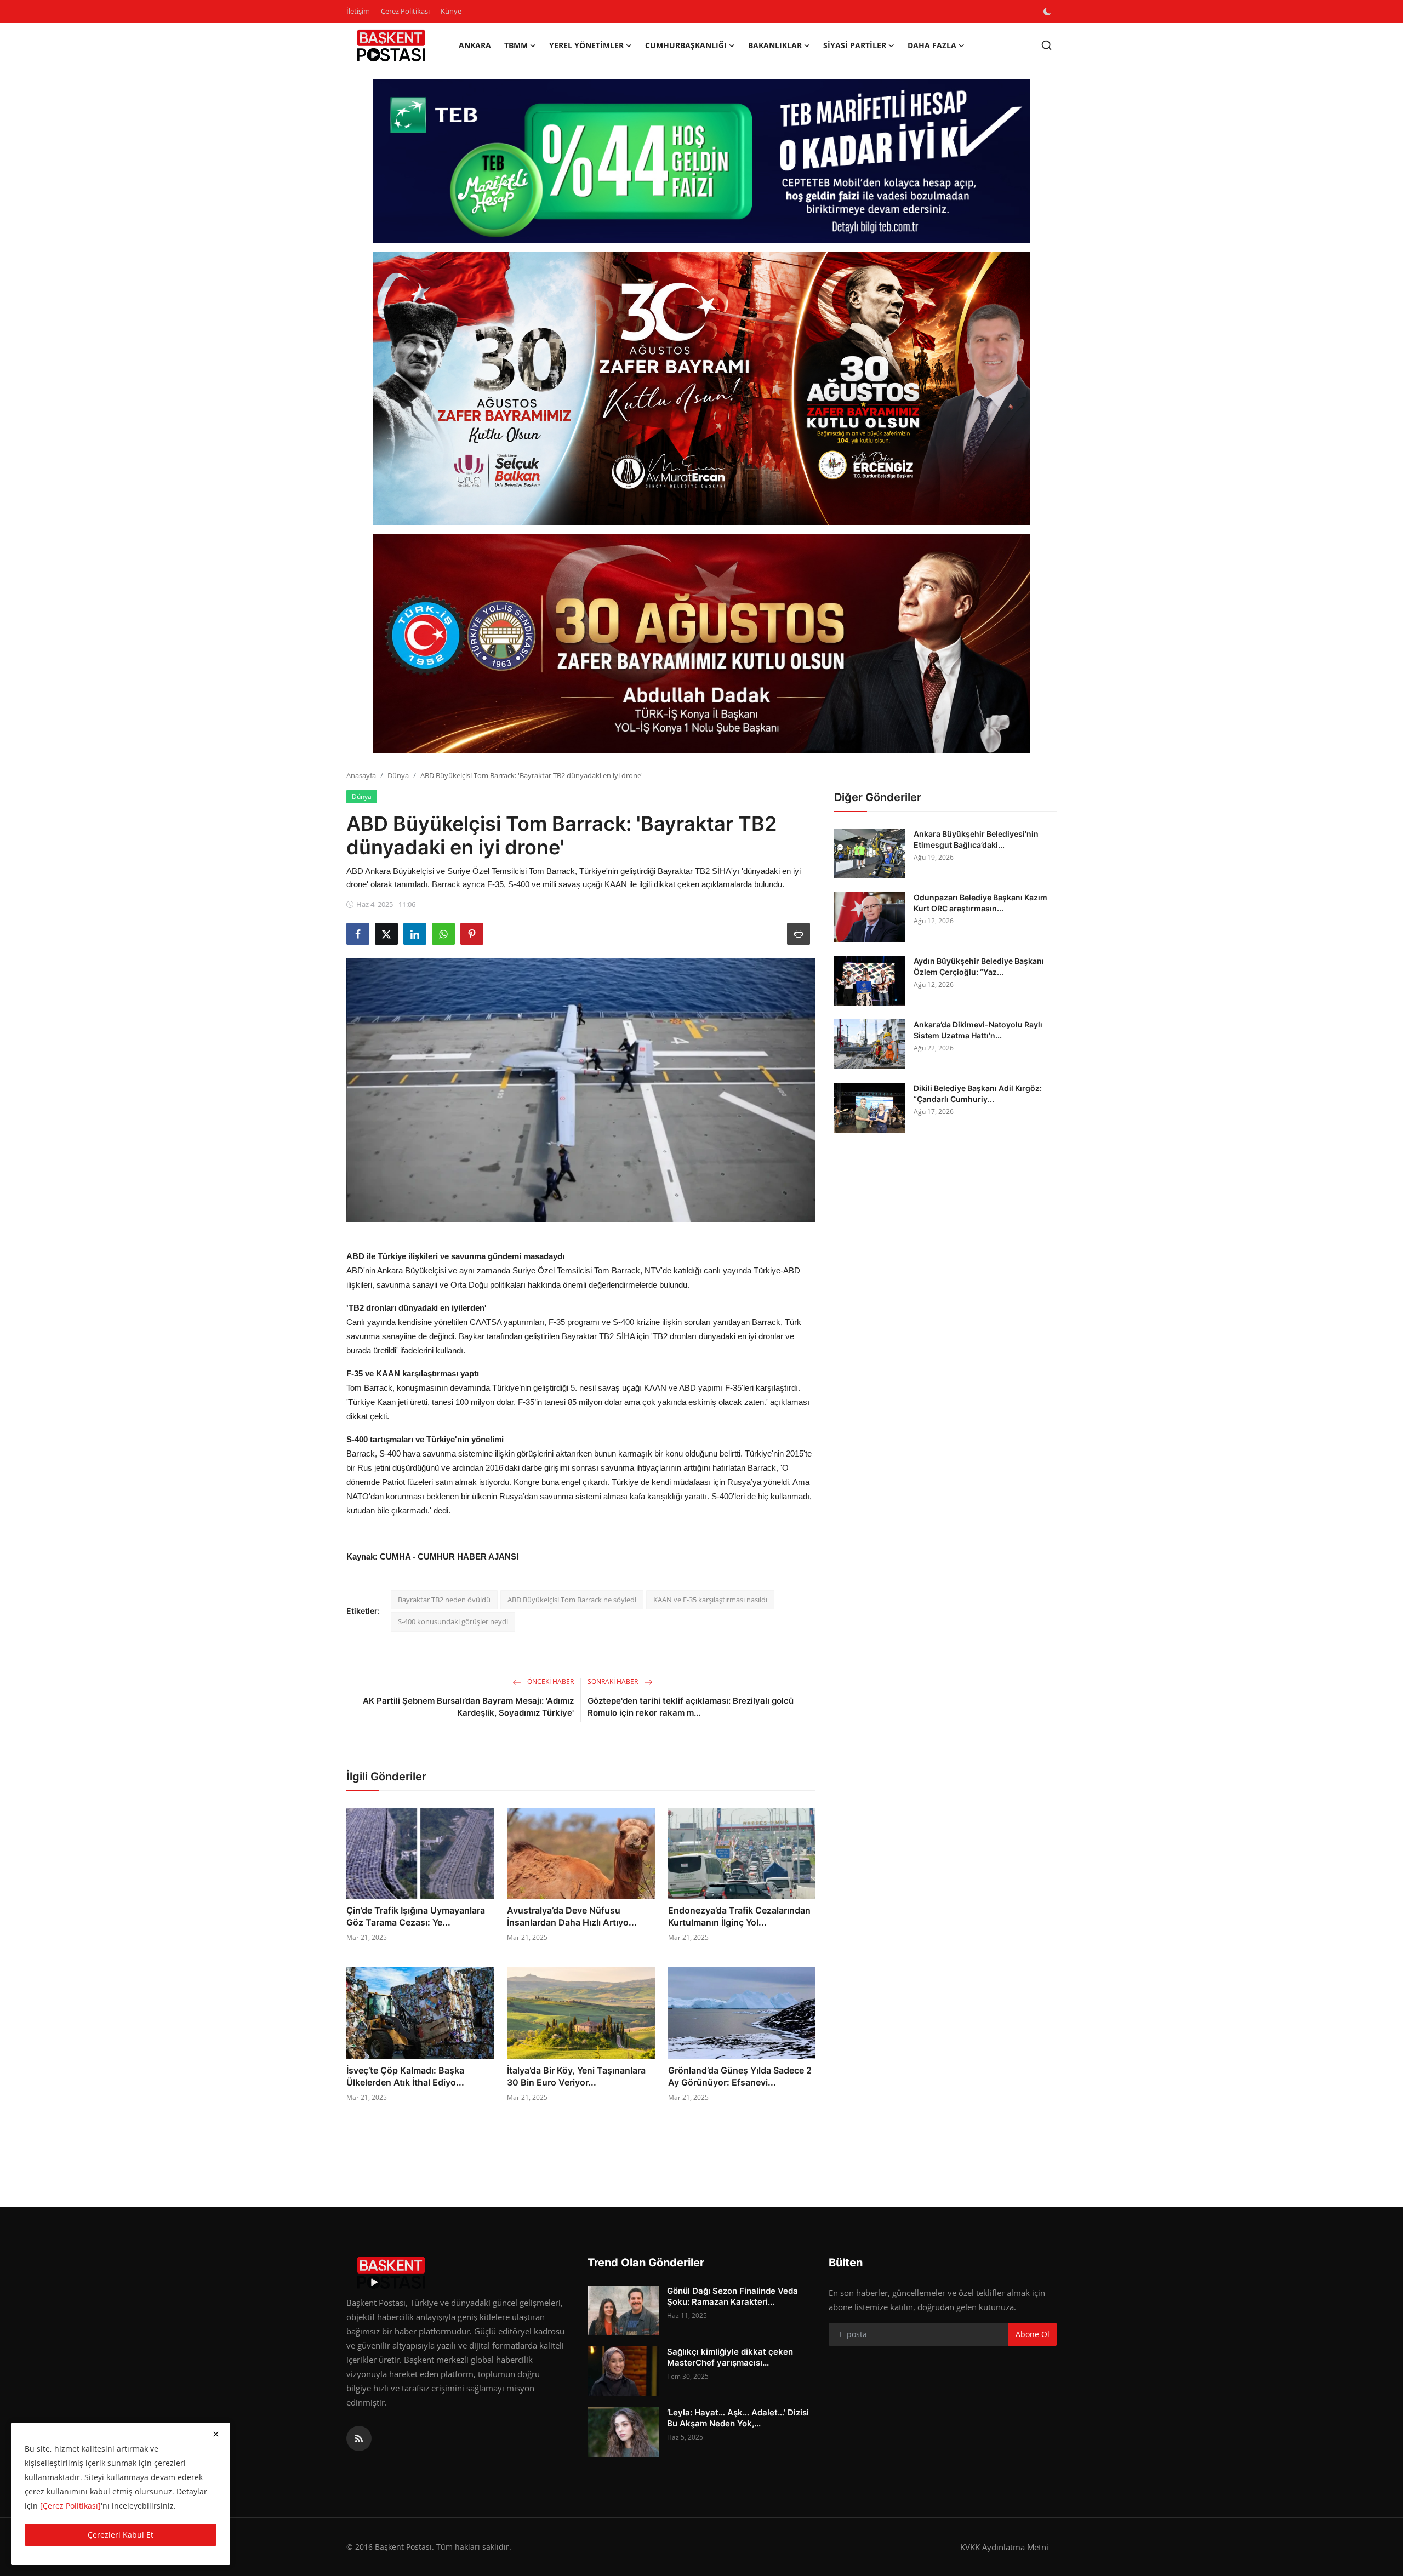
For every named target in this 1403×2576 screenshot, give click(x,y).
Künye (451, 11)
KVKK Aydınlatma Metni (1004, 2547)
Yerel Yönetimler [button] (586, 45)
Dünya (398, 775)
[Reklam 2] (701, 389)
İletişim (358, 11)
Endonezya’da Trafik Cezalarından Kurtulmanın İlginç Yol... (739, 1916)
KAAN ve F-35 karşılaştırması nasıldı (710, 1600)
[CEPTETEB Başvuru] (701, 162)
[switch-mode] (1048, 12)
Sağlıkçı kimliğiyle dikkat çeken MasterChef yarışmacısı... (730, 2357)
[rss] (359, 2438)
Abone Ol (1033, 2334)
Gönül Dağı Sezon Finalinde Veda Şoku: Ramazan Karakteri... (732, 2296)
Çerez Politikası (405, 11)
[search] (1046, 45)
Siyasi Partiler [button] (855, 45)
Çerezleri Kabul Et (121, 2535)
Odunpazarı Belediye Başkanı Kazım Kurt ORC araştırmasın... (980, 903)
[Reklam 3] (701, 643)
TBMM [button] (516, 45)
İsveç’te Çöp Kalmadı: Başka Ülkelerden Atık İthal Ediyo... (405, 2076)
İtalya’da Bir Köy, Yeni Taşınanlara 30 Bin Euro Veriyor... (576, 2076)
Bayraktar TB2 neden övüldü (444, 1600)
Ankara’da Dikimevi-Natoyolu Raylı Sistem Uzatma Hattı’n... (978, 1030)
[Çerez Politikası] (70, 2506)
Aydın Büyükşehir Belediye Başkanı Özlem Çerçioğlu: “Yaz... (979, 966)
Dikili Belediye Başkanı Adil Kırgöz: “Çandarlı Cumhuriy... (978, 1093)
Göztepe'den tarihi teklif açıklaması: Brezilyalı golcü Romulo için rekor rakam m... (691, 1707)
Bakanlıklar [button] (775, 45)
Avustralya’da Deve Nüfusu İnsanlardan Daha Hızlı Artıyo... (572, 1916)
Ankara (475, 45)
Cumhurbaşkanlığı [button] (686, 45)
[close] (216, 2434)
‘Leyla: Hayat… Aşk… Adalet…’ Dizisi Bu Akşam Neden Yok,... (738, 2418)
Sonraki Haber (614, 1681)
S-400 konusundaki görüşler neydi (453, 1621)
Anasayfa (361, 775)
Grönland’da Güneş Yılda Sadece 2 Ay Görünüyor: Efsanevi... (740, 2076)
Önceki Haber (550, 1681)
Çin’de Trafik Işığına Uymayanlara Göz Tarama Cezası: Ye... (416, 1916)
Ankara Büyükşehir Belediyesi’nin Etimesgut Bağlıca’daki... (976, 839)
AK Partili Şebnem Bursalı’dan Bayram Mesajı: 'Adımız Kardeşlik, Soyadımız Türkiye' (468, 1707)
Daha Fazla (932, 45)
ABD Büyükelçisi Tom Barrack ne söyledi (572, 1600)
